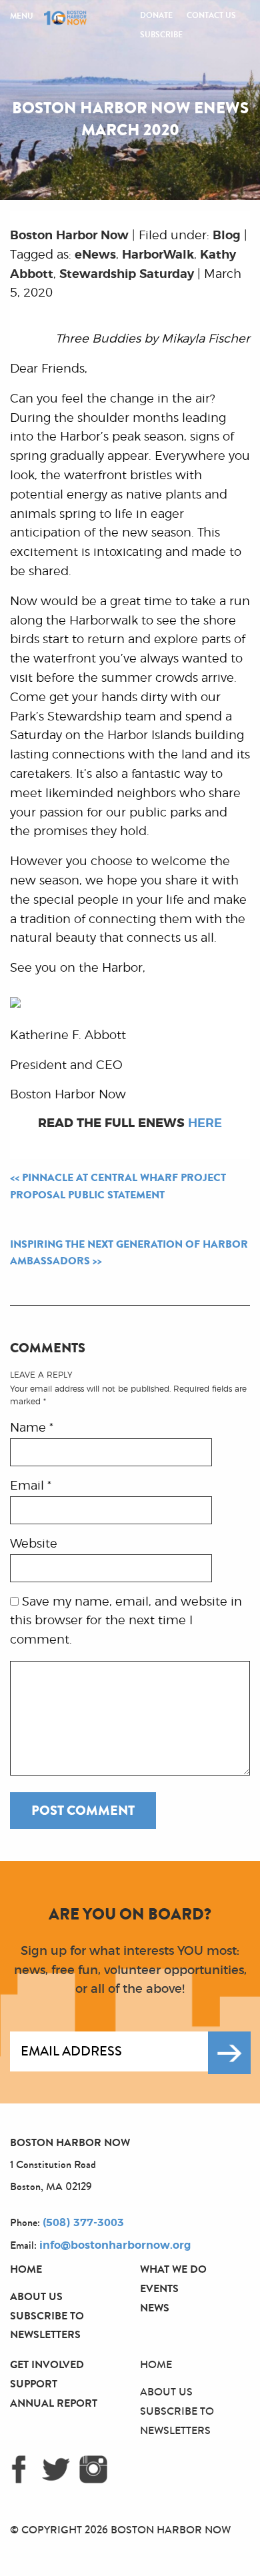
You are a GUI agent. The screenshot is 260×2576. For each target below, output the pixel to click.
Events (159, 2288)
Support (34, 2384)
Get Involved (47, 2364)
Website (34, 1544)
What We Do (173, 2269)
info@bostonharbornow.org (115, 2245)
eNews (95, 255)
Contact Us (211, 15)
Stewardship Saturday (127, 275)
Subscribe (161, 35)
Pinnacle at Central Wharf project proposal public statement (118, 1186)
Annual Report (54, 2403)
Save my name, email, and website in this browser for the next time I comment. (126, 1622)
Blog (227, 236)
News (155, 2308)
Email (31, 1486)
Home (26, 2269)
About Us (36, 2296)
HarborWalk (158, 255)
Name (32, 1428)
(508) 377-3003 (83, 2223)
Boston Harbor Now (69, 236)
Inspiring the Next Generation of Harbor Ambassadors (129, 1253)
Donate (156, 15)
